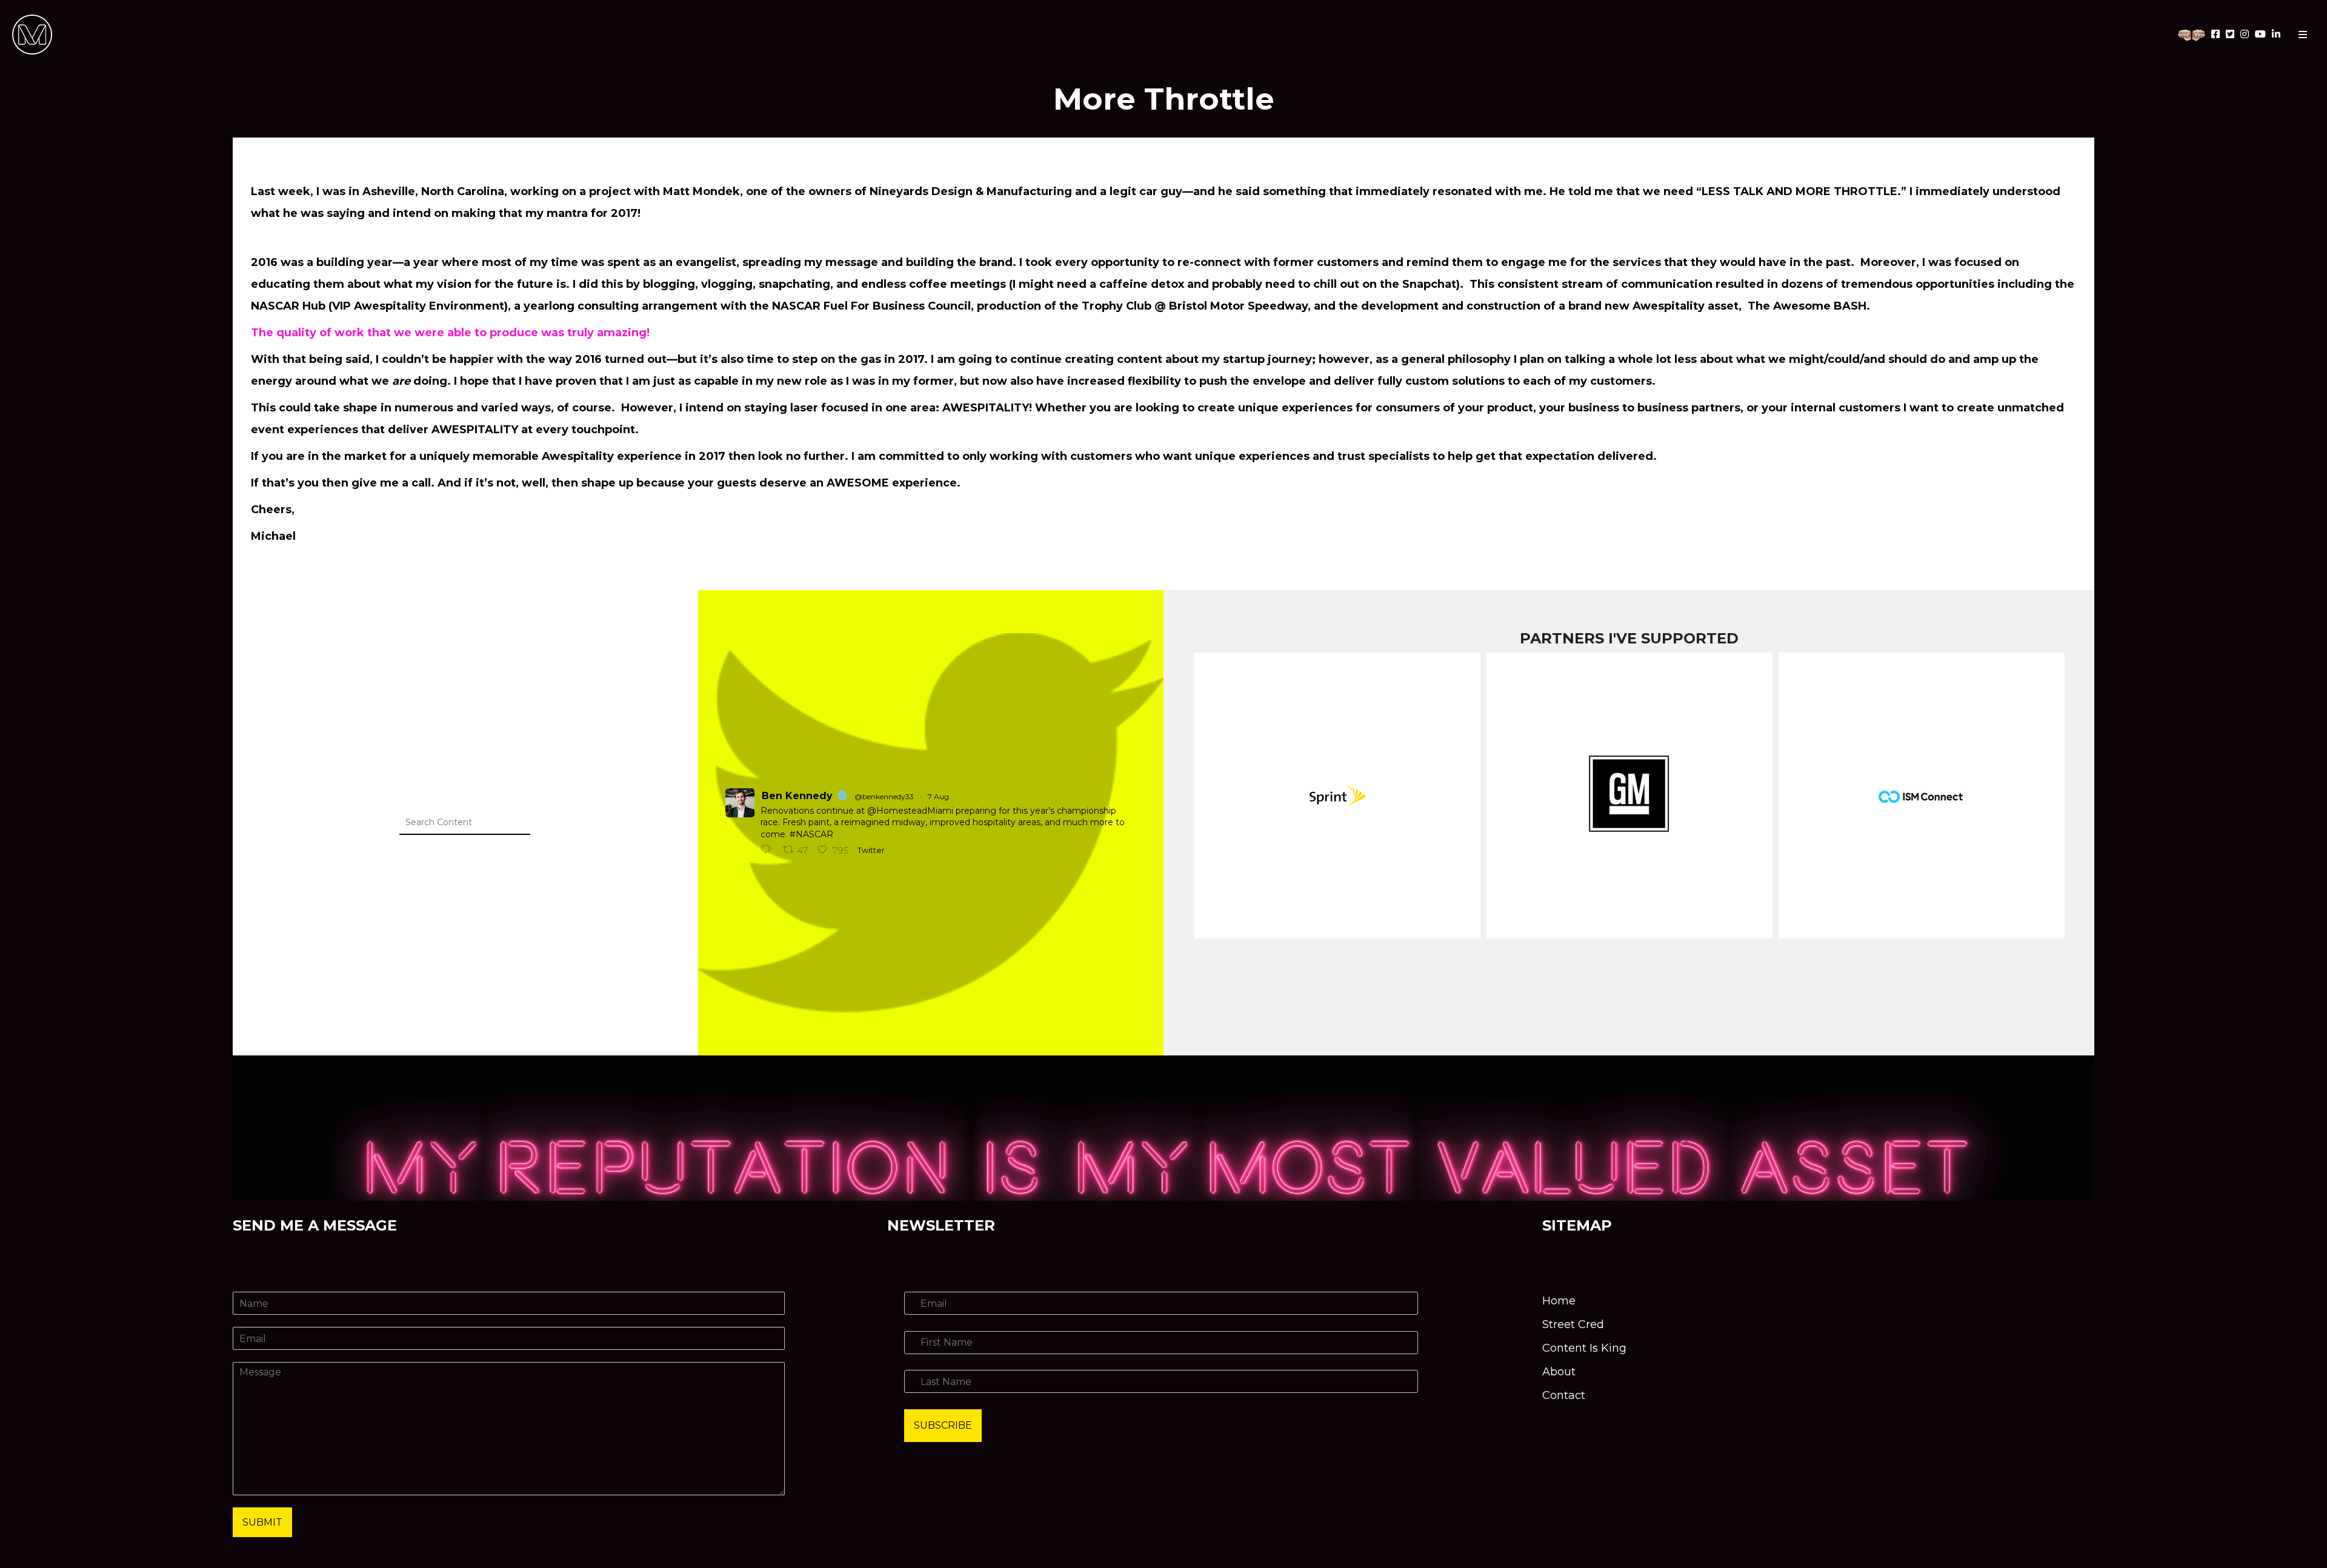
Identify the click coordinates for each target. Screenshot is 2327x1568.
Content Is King (1584, 1348)
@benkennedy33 (884, 796)
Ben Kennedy (797, 796)
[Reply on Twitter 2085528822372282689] (769, 851)
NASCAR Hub (288, 306)
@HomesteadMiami (910, 811)
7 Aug (938, 796)
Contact (1564, 1395)
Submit (262, 1522)
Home (1559, 1301)
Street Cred (1573, 1324)
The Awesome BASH (1807, 306)
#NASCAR (811, 834)
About (1559, 1372)
